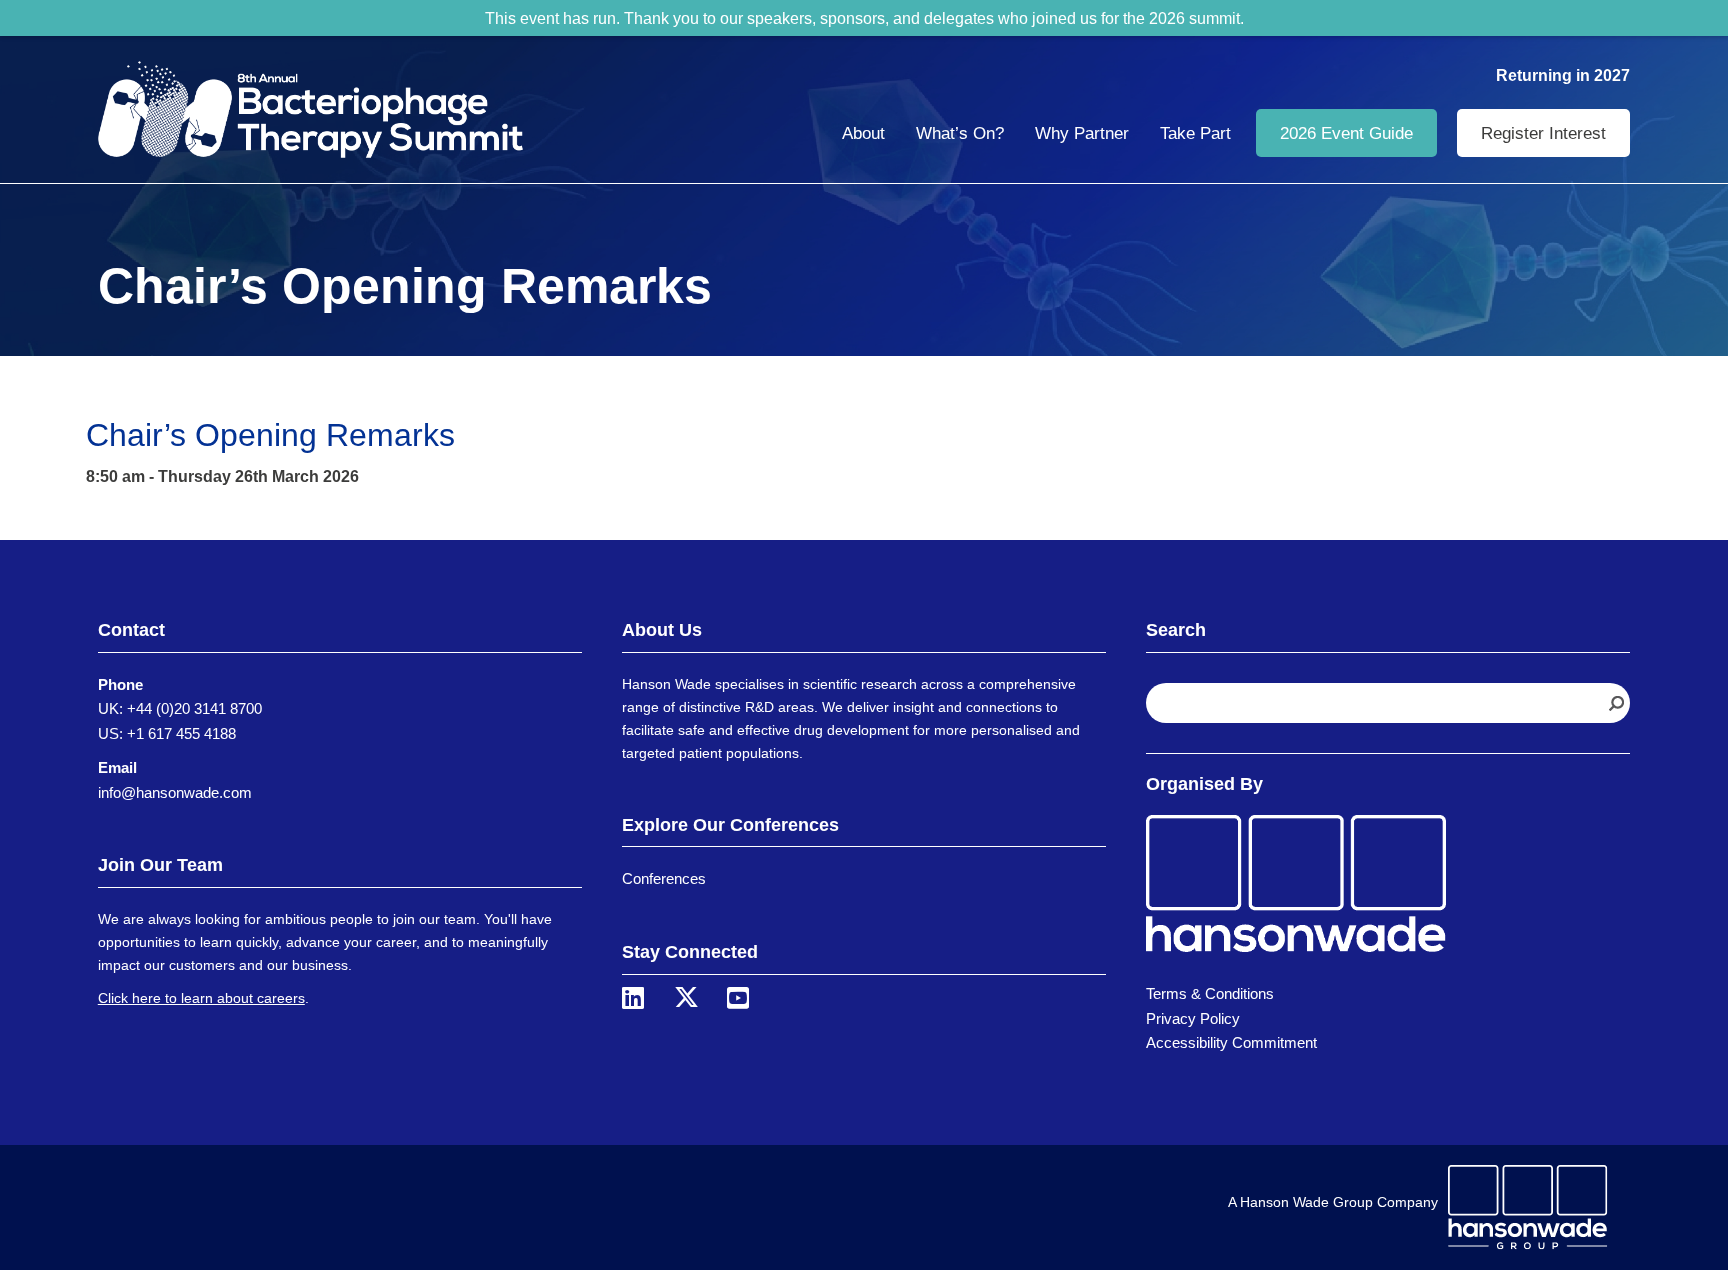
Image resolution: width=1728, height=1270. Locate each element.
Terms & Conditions (1210, 993)
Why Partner (1082, 133)
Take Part (1195, 133)
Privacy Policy (1193, 1018)
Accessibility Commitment (1231, 1042)
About (863, 133)
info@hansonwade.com (175, 792)
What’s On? (960, 133)
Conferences (664, 878)
